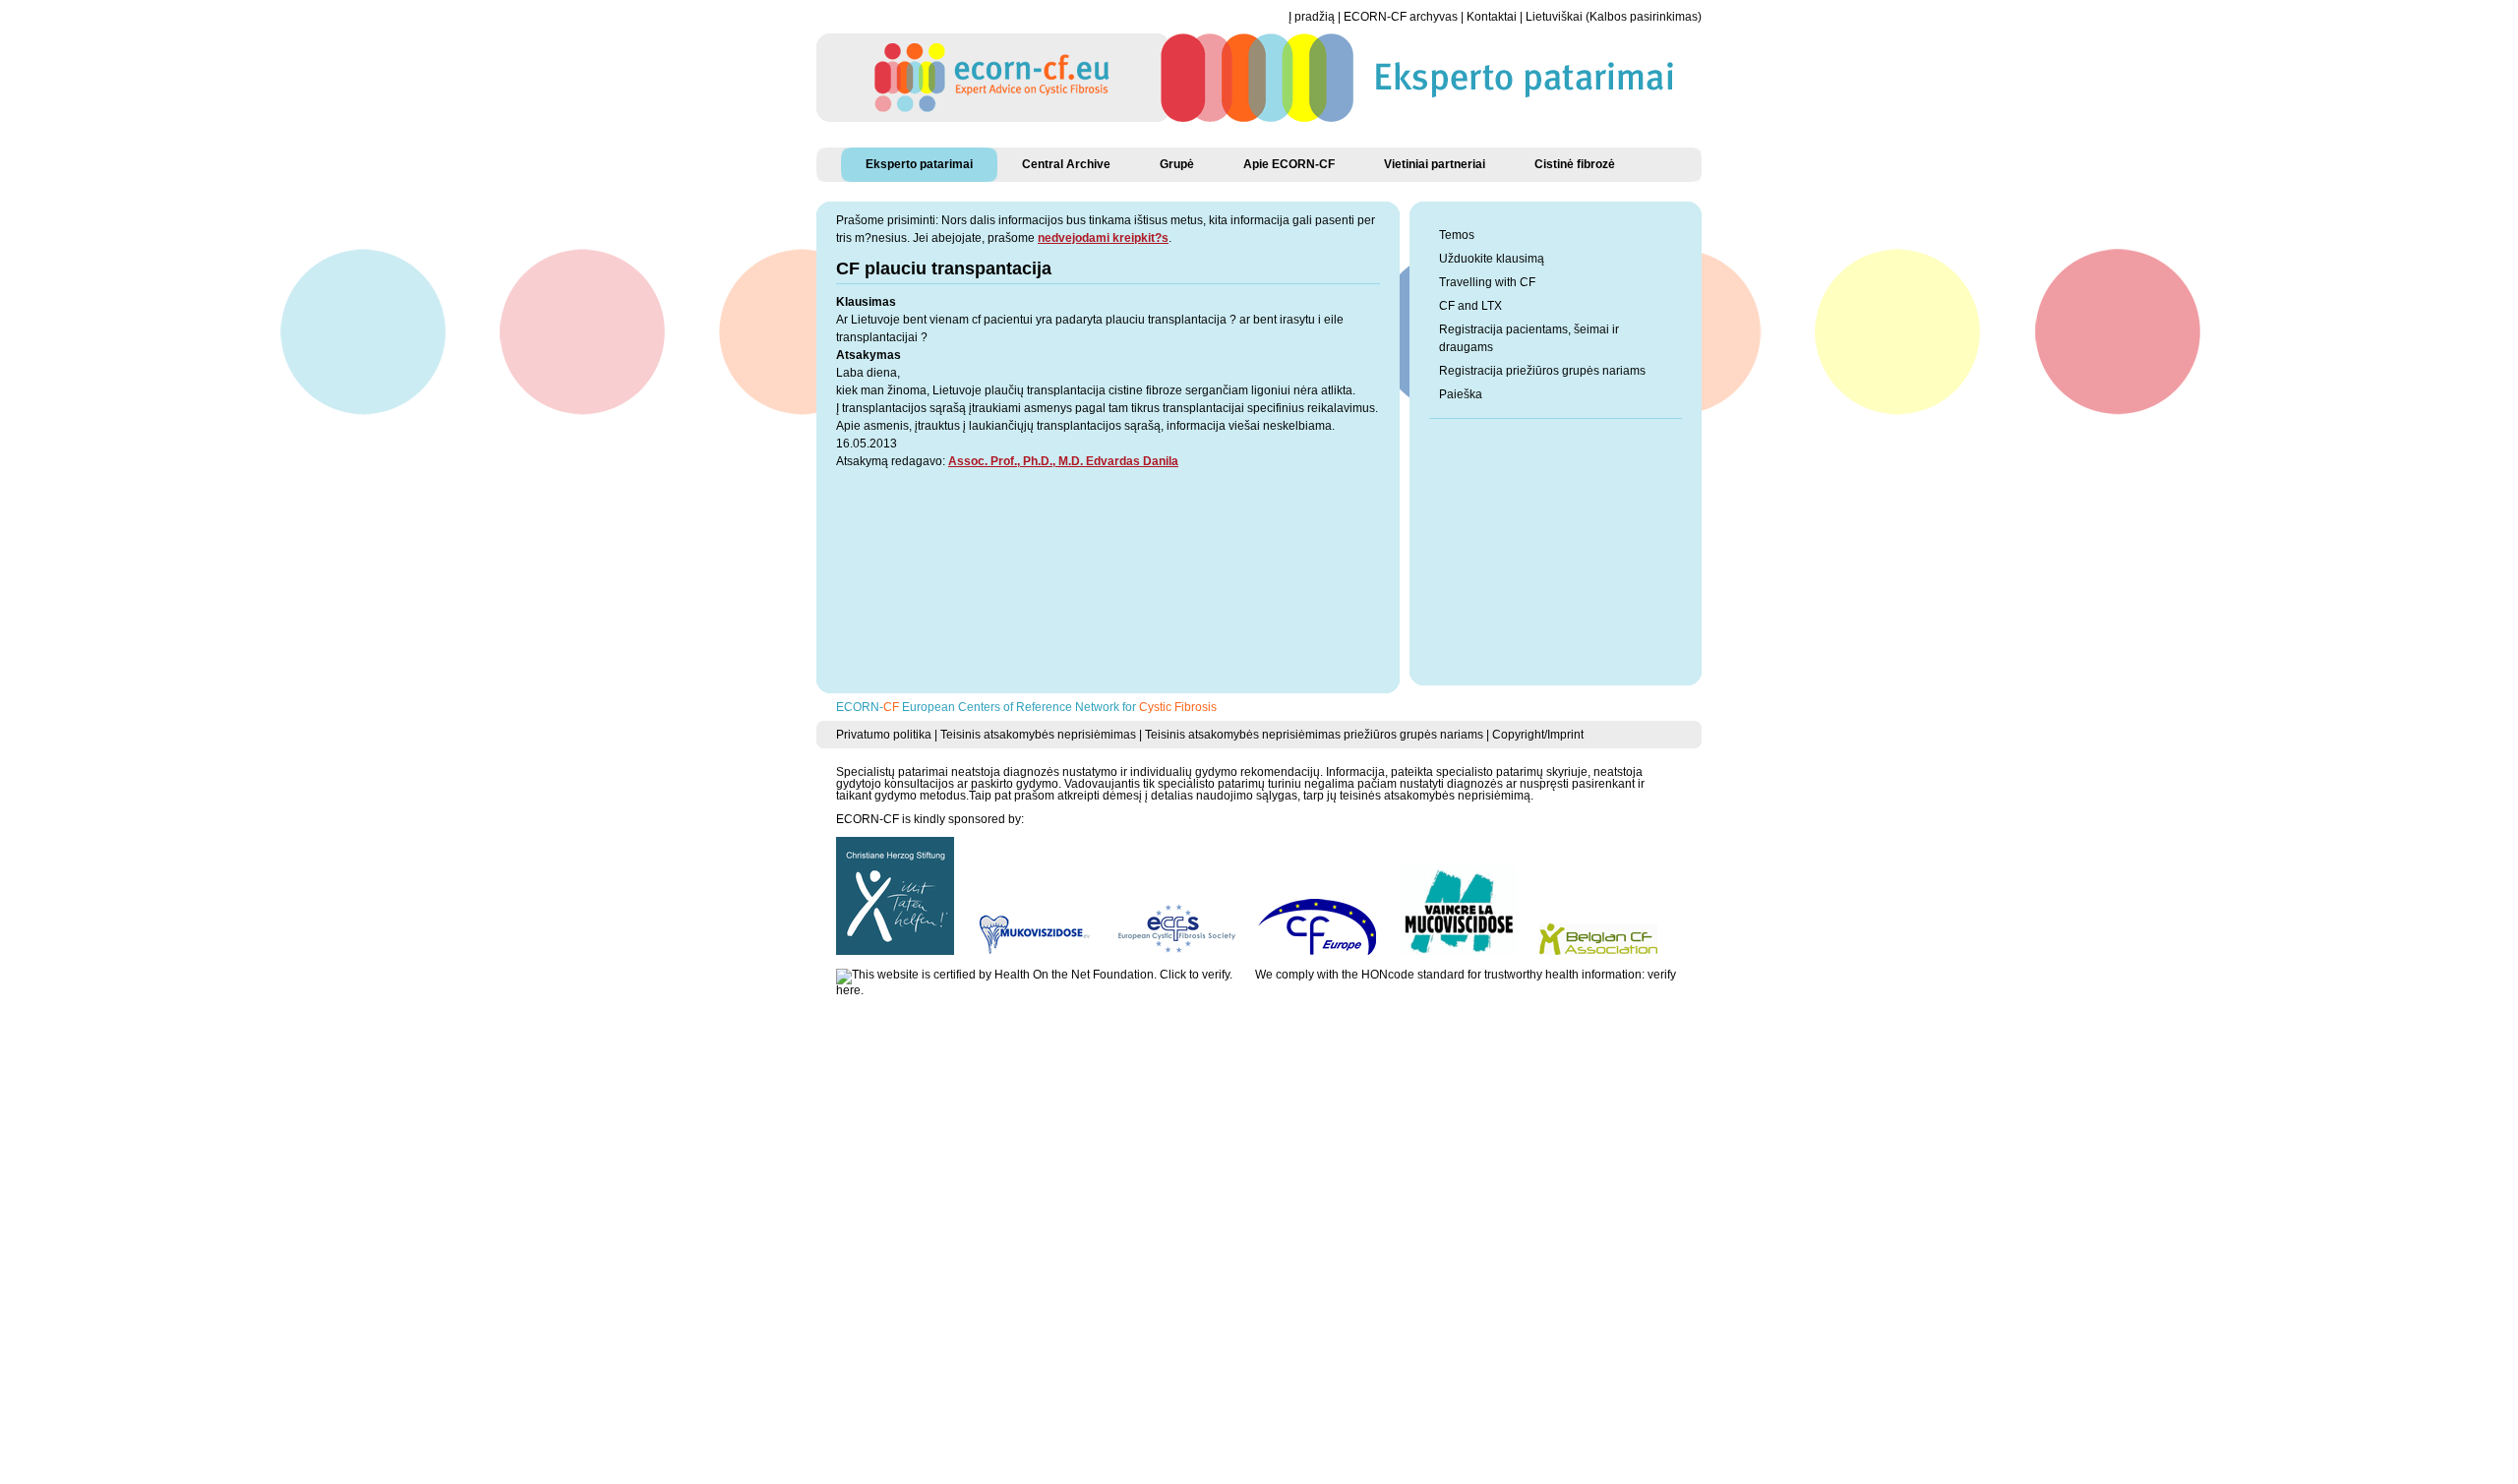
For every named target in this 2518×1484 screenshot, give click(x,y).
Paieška (1461, 394)
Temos (1457, 235)
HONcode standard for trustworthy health (1470, 975)
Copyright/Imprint (1538, 735)
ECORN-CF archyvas (1401, 17)
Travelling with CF (1487, 282)
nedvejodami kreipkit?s (1103, 238)
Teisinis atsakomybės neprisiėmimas (1038, 735)
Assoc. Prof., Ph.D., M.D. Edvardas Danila (1063, 461)
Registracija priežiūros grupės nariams (1542, 371)
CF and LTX (1470, 306)
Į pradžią (1312, 17)
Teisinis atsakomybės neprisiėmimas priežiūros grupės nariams (1314, 735)
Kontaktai (1492, 17)
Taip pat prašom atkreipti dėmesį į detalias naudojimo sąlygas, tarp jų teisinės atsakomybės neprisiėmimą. (1251, 796)
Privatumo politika (884, 735)
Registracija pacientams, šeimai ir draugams (1529, 338)
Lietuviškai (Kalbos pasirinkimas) (1614, 17)
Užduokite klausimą (1492, 259)
